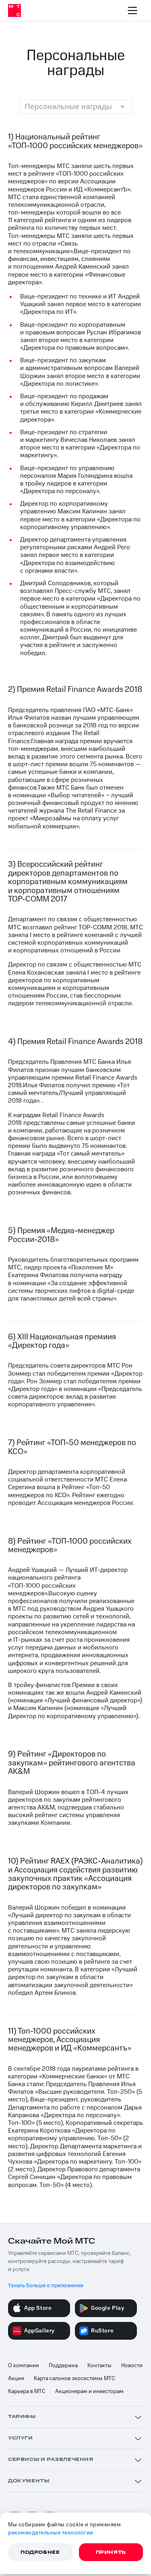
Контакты (99, 2366)
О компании (24, 2366)
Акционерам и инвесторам (89, 2391)
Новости (132, 2366)
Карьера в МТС (27, 2391)
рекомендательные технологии (51, 2533)
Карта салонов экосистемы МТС (74, 2378)
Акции (16, 2378)
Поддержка (63, 2366)
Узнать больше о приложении (46, 2286)
